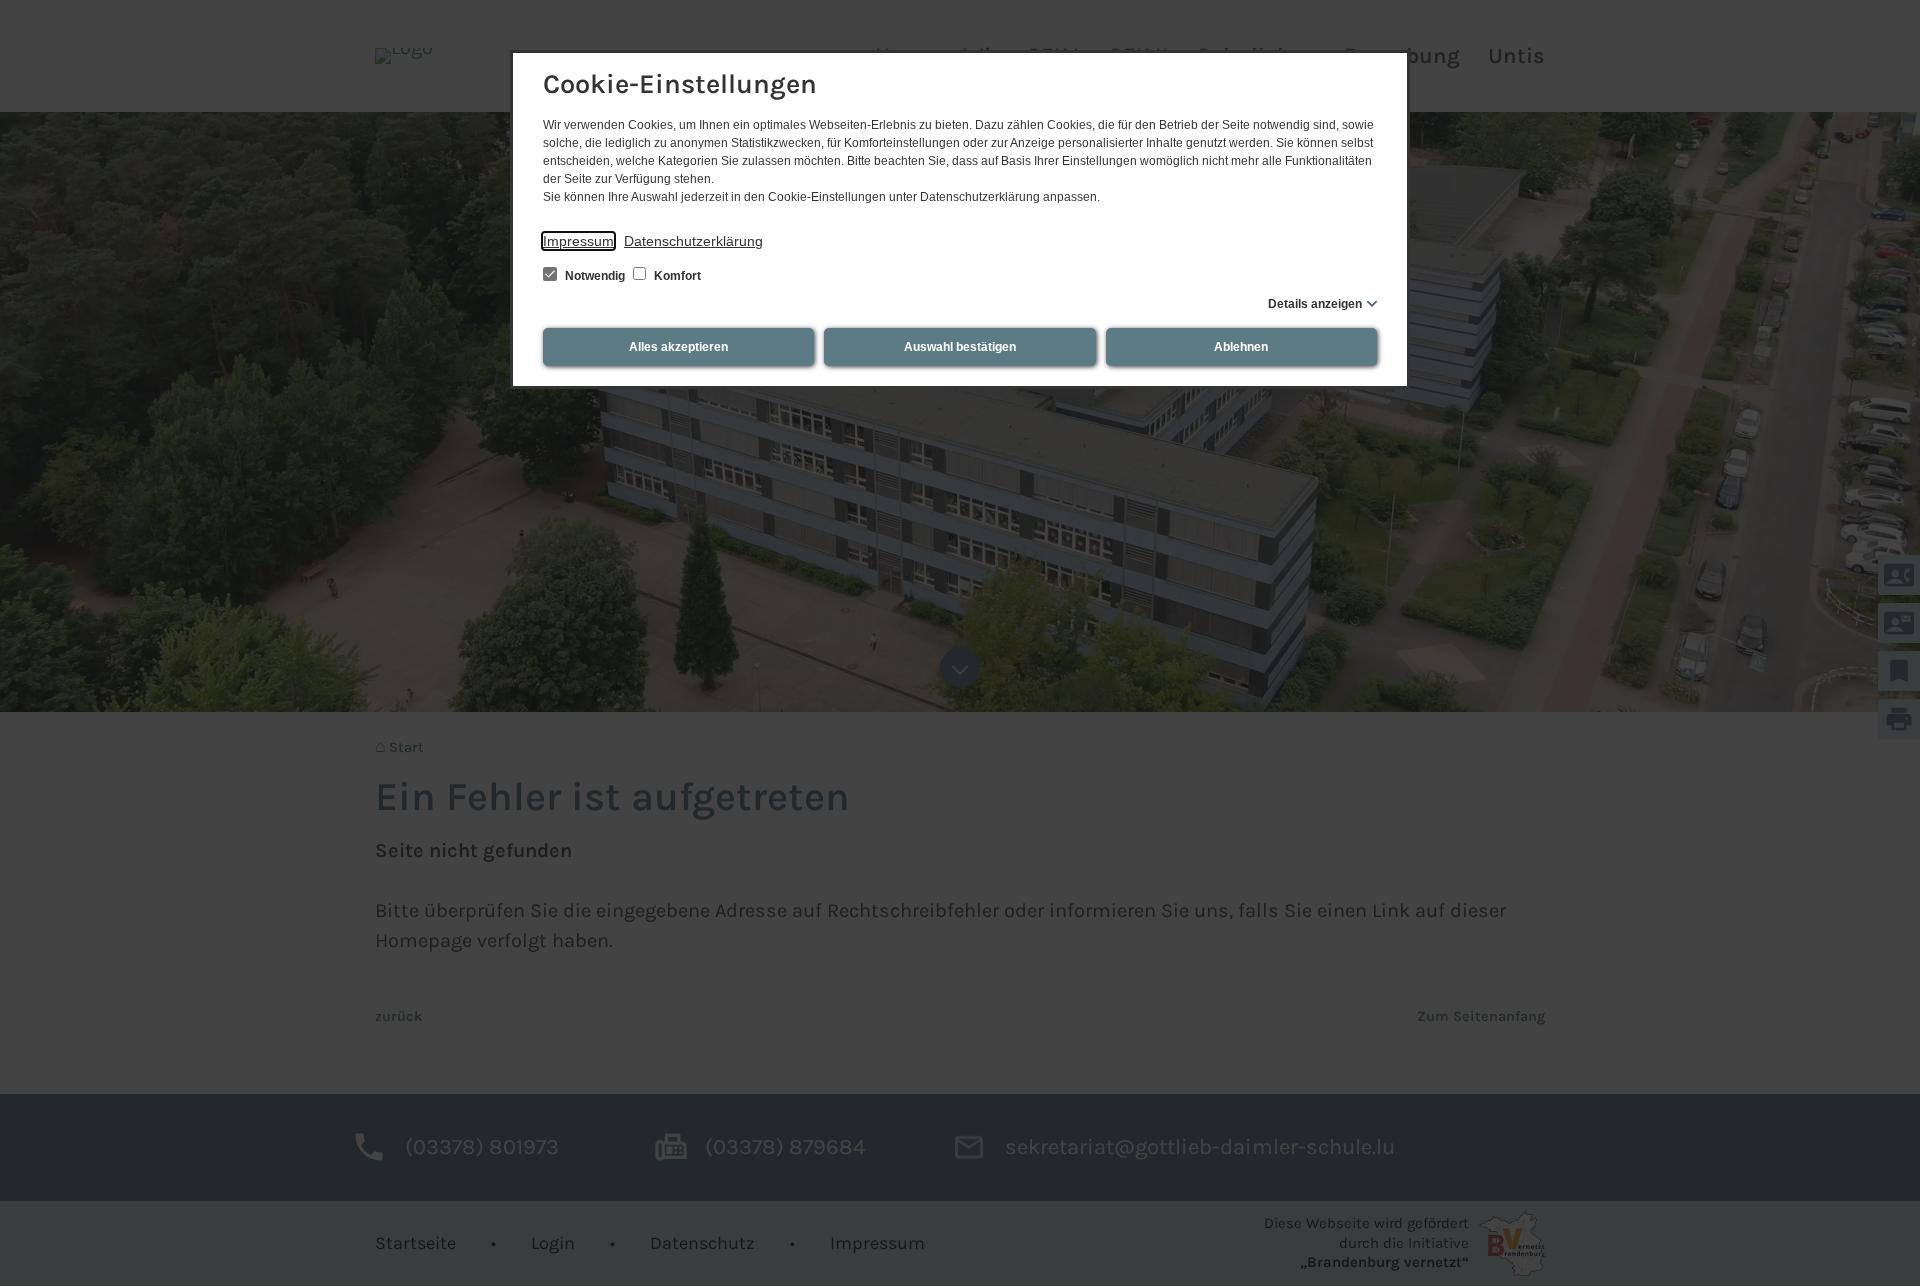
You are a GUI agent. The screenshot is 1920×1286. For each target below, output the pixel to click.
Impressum (578, 241)
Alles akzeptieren (678, 347)
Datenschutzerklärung (693, 241)
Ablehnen (1241, 347)
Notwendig (595, 276)
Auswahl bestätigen (960, 347)
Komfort (676, 276)
